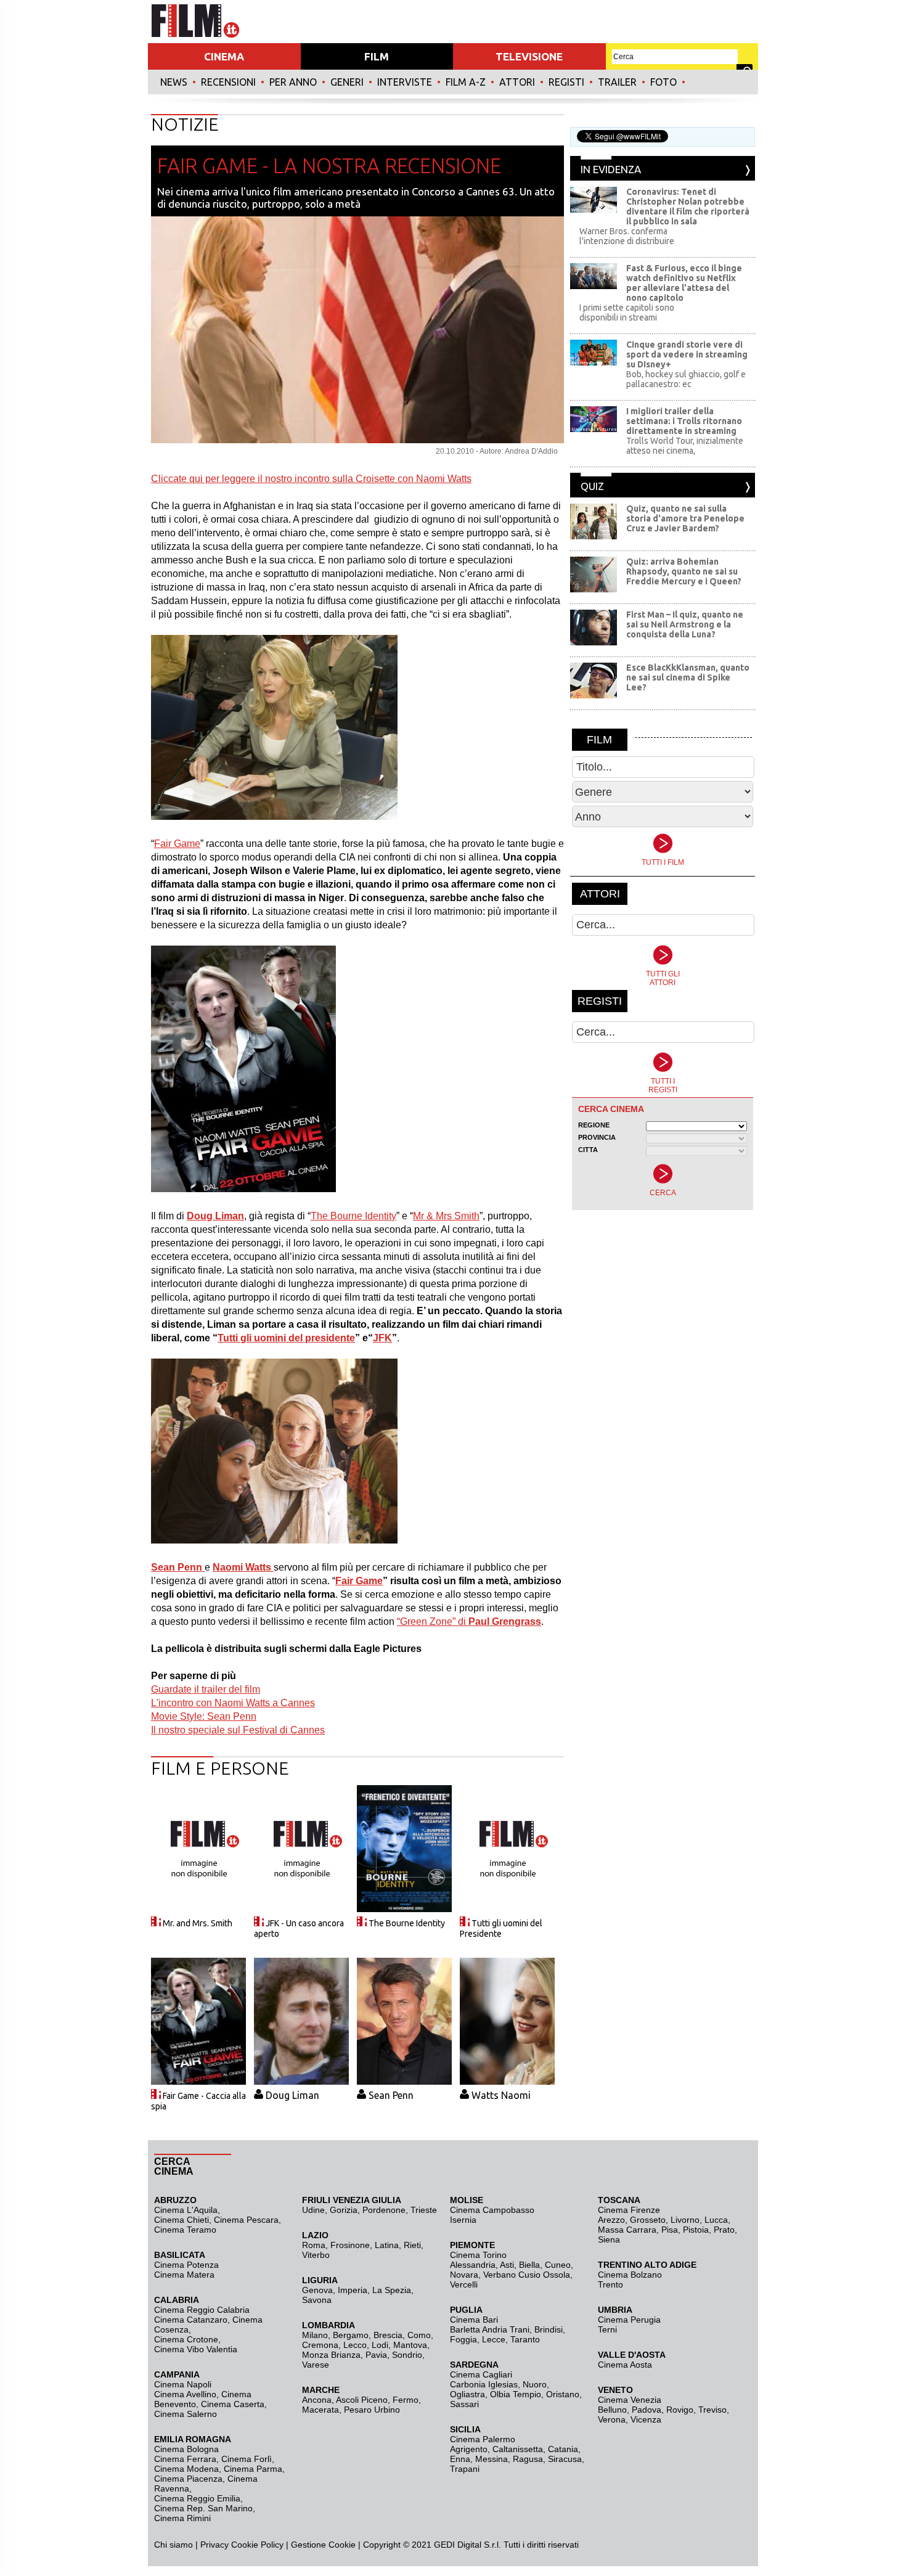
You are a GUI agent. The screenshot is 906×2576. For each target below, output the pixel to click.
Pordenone (384, 2210)
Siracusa (565, 2459)
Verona (612, 2419)
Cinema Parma (253, 2469)
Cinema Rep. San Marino (203, 2508)
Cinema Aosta (625, 2365)
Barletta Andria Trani (490, 2329)
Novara (464, 2275)
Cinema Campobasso (492, 2210)
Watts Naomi (501, 2095)
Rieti (412, 2245)
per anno (293, 82)
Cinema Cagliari (481, 2374)
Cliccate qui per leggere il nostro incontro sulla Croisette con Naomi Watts (311, 479)
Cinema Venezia (630, 2400)
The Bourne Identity (407, 1923)
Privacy (214, 2545)
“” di (469, 1621)
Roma (314, 2245)
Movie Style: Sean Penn (204, 1716)
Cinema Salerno (186, 2414)
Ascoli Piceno (362, 2400)
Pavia (376, 2355)
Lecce (494, 2339)
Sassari (464, 2404)
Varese (316, 2365)
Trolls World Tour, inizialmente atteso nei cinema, (685, 446)
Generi (347, 82)
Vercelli (464, 2284)
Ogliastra (467, 2394)
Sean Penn (391, 2095)
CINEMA (224, 56)
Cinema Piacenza (188, 2479)
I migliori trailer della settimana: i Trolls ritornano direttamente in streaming (684, 421)
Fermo (406, 2400)
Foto (663, 82)
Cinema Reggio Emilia (197, 2498)
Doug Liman (292, 2095)
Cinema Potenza (186, 2265)
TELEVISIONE (529, 56)
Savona (317, 2300)
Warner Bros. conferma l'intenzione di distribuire (627, 236)
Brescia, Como (402, 2335)
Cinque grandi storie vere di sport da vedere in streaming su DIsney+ (687, 354)
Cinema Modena (186, 2469)
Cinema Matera (184, 2275)
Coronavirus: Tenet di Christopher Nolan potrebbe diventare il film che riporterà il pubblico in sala (688, 206)
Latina (387, 2245)
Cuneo (558, 2265)
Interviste (405, 82)
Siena (609, 2239)
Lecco (355, 2345)
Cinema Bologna (186, 2449)
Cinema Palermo (483, 2439)
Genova (317, 2290)
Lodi (380, 2345)
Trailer (617, 82)
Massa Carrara (627, 2230)
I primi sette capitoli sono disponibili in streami (627, 313)
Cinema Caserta (233, 2404)
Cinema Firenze (629, 2210)
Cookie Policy (256, 2545)
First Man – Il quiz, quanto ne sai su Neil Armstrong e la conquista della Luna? (685, 624)
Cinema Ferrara (185, 2459)
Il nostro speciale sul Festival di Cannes (238, 1730)
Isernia (463, 2220)
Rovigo (680, 2410)
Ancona (317, 2400)
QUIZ (592, 486)
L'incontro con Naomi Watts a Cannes (233, 1703)
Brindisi (549, 2329)
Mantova (410, 2345)
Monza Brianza (331, 2355)
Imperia (353, 2290)
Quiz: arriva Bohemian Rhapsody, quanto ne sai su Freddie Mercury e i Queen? (684, 571)
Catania (563, 2449)
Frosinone (350, 2245)
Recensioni (228, 82)
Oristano (563, 2394)
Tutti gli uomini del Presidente (501, 1928)
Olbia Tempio (516, 2394)
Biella (529, 2265)
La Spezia (392, 2290)
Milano (315, 2335)
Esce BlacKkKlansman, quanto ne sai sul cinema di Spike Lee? (688, 677)
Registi (566, 82)
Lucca (716, 2220)
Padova (647, 2410)
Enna (460, 2459)
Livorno (685, 2220)
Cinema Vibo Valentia (196, 2349)
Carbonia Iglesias (484, 2384)
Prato (724, 2230)
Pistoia (696, 2230)
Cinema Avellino (185, 2394)
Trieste (424, 2210)
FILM (377, 56)
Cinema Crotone (186, 2339)
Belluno (612, 2410)
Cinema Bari (474, 2320)
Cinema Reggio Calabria (202, 2310)
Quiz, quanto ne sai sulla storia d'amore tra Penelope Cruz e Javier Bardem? (685, 518)
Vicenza (646, 2419)
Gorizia (344, 2210)
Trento (610, 2284)
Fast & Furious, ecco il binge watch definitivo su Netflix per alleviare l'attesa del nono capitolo (684, 283)
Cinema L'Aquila (186, 2210)
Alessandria (473, 2265)
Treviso (712, 2410)
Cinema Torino (478, 2255)
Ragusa (528, 2459)
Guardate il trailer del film (206, 1689)
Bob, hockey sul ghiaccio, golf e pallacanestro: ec (686, 379)
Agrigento (469, 2449)
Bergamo (351, 2335)
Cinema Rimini (182, 2518)
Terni (607, 2329)
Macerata (320, 2410)
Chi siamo (173, 2545)
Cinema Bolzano (630, 2275)
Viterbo (316, 2255)
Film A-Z (466, 82)
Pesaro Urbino (372, 2410)
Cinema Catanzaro (191, 2320)
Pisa (670, 2230)
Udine (313, 2210)
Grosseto (648, 2220)
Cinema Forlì (247, 2459)
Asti (507, 2265)
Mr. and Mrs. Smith (198, 1923)
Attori (517, 82)
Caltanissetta (518, 2449)
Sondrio (407, 2355)
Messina (492, 2459)
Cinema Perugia (629, 2320)
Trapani (465, 2469)
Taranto (525, 2339)
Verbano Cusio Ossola (527, 2275)
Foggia (463, 2339)
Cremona (320, 2345)
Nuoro (535, 2384)
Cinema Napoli (183, 2384)
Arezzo (611, 2220)
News (174, 82)
